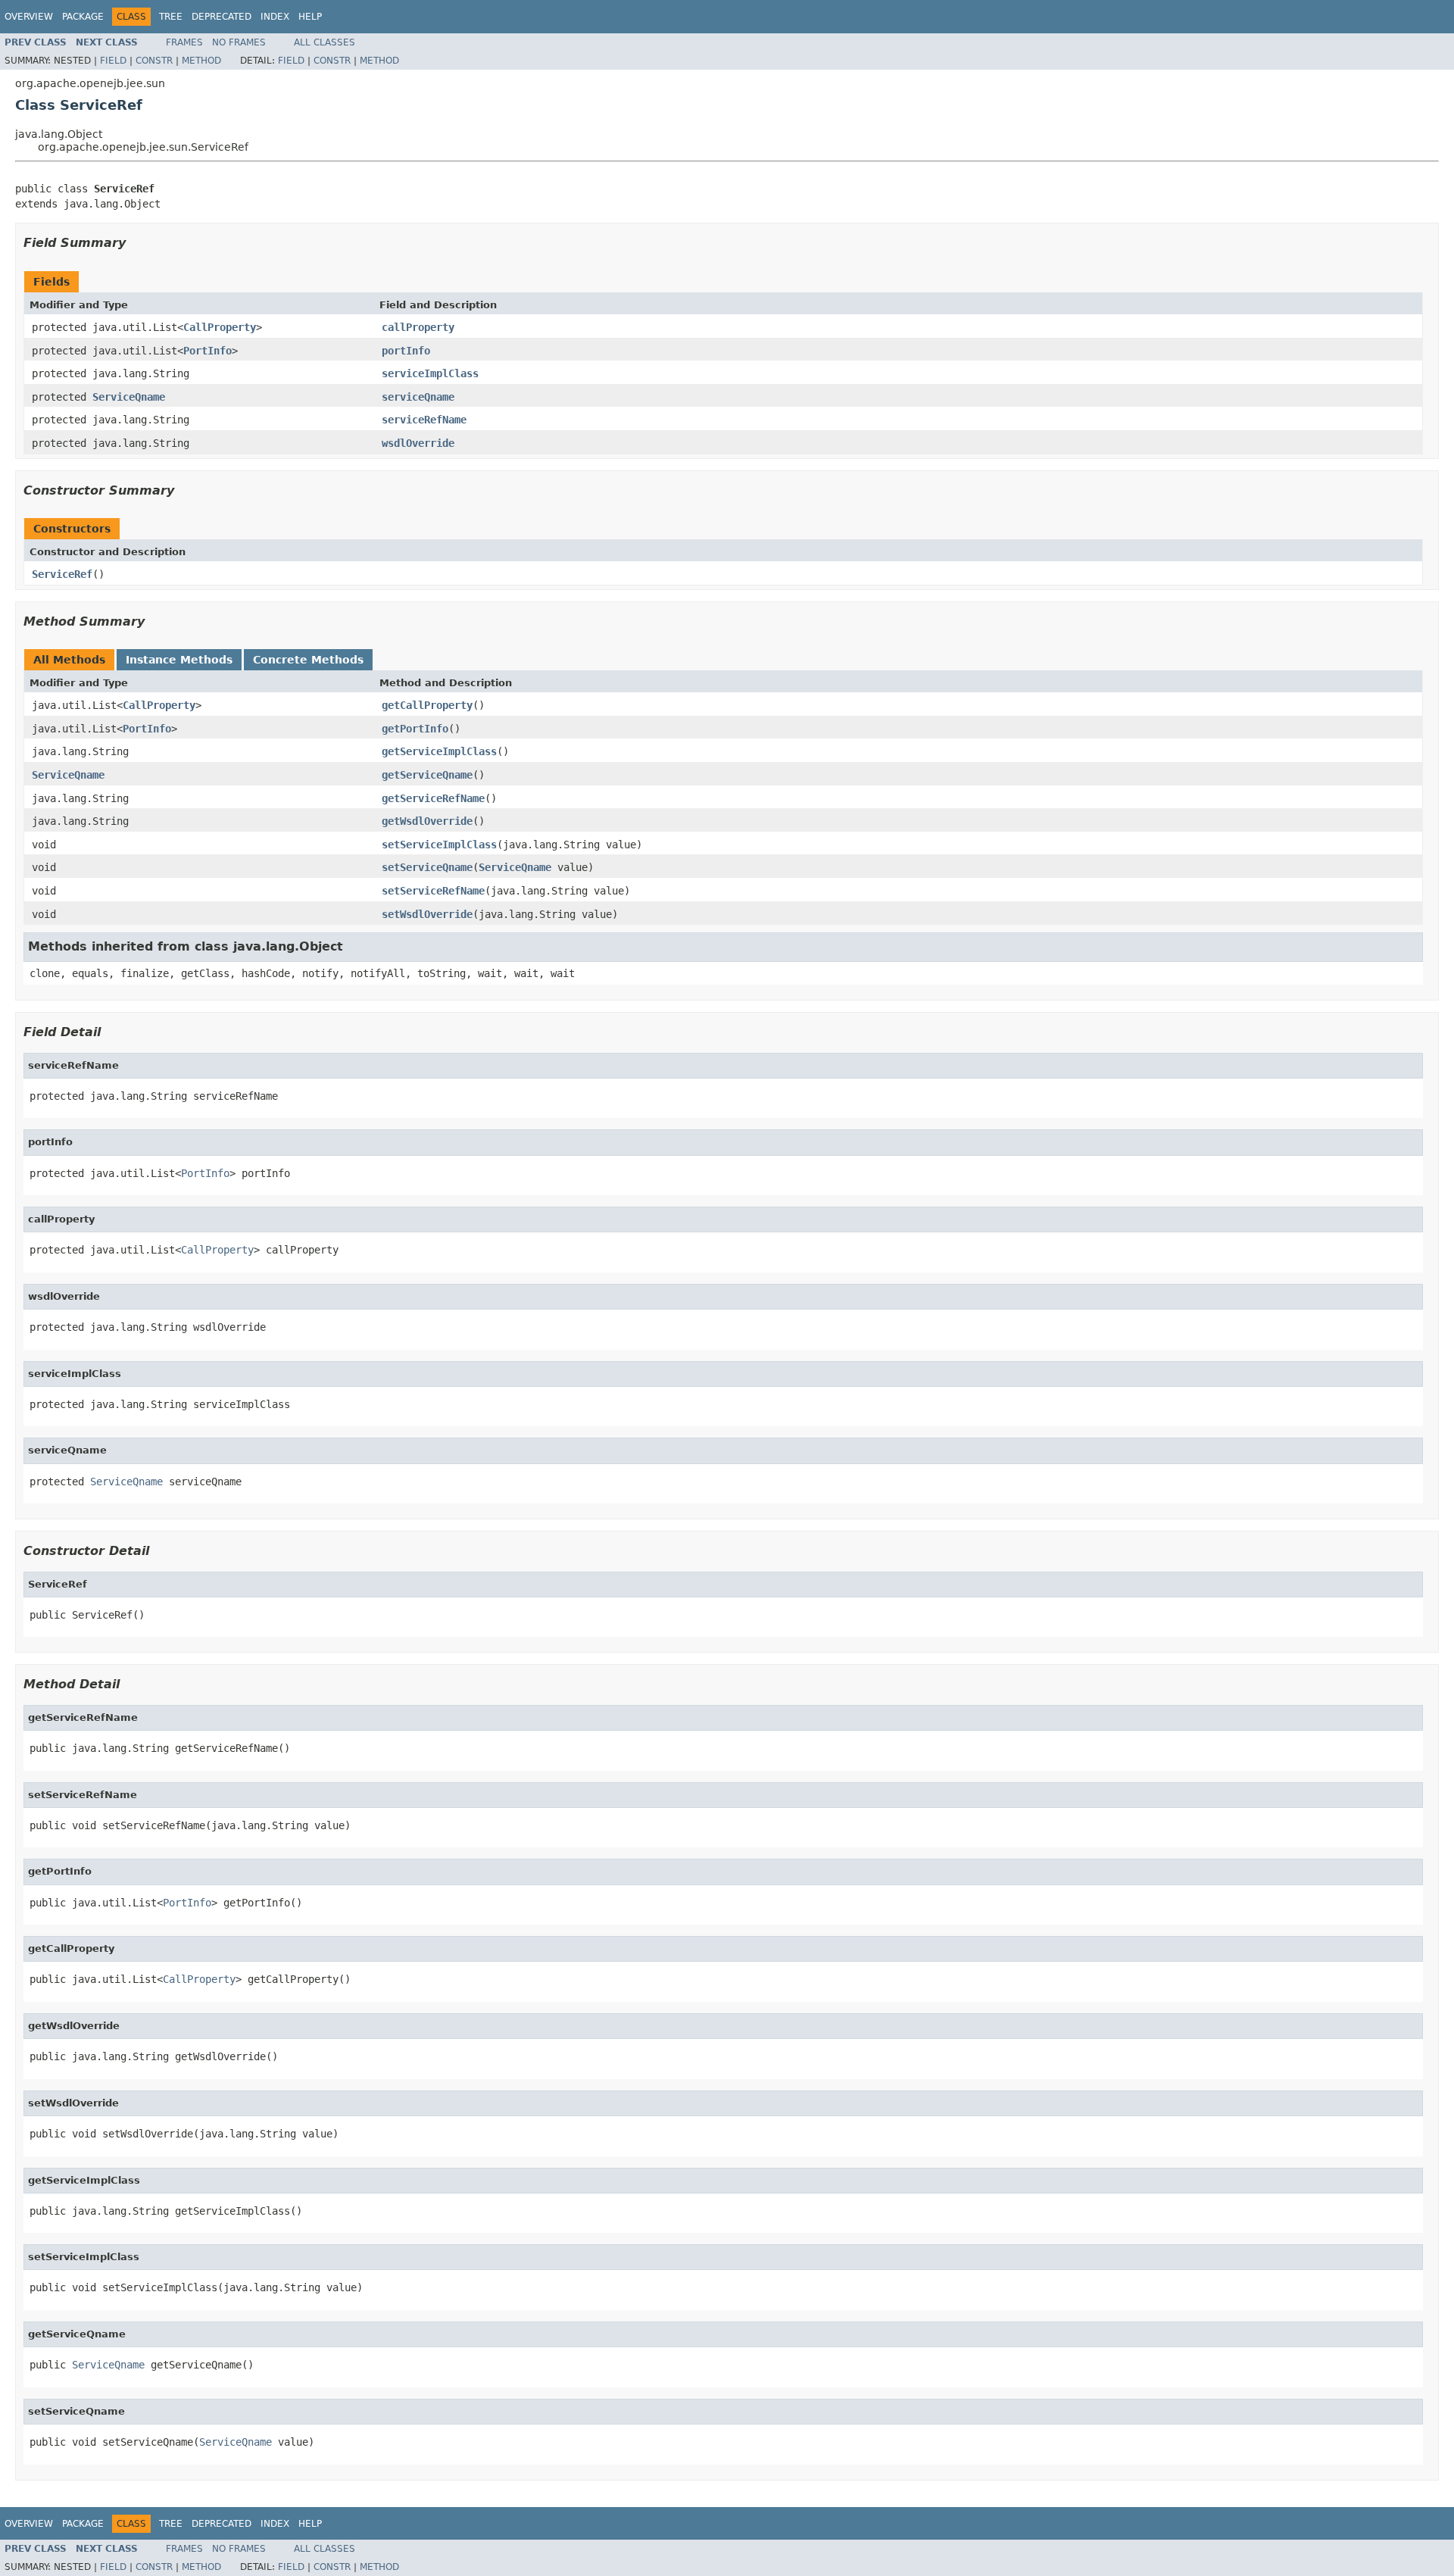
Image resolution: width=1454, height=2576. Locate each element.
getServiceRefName (433, 798)
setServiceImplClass (439, 845)
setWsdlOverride (427, 914)
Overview (29, 17)
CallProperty (220, 327)
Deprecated (222, 17)
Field (113, 61)
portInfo (406, 351)
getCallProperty (427, 705)
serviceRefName (424, 420)
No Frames (239, 42)
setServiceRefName (433, 891)
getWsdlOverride (427, 821)
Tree (171, 17)
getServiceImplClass (439, 751)
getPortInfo (415, 729)
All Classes (324, 42)
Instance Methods (179, 660)
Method (201, 61)
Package (83, 17)
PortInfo (207, 351)
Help (310, 17)
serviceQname (418, 397)
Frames (184, 42)
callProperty (418, 327)
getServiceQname (427, 775)
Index (275, 17)
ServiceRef (62, 574)
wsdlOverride (418, 443)
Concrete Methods (308, 660)
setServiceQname (427, 867)
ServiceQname (129, 397)
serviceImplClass (430, 373)
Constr (154, 61)
